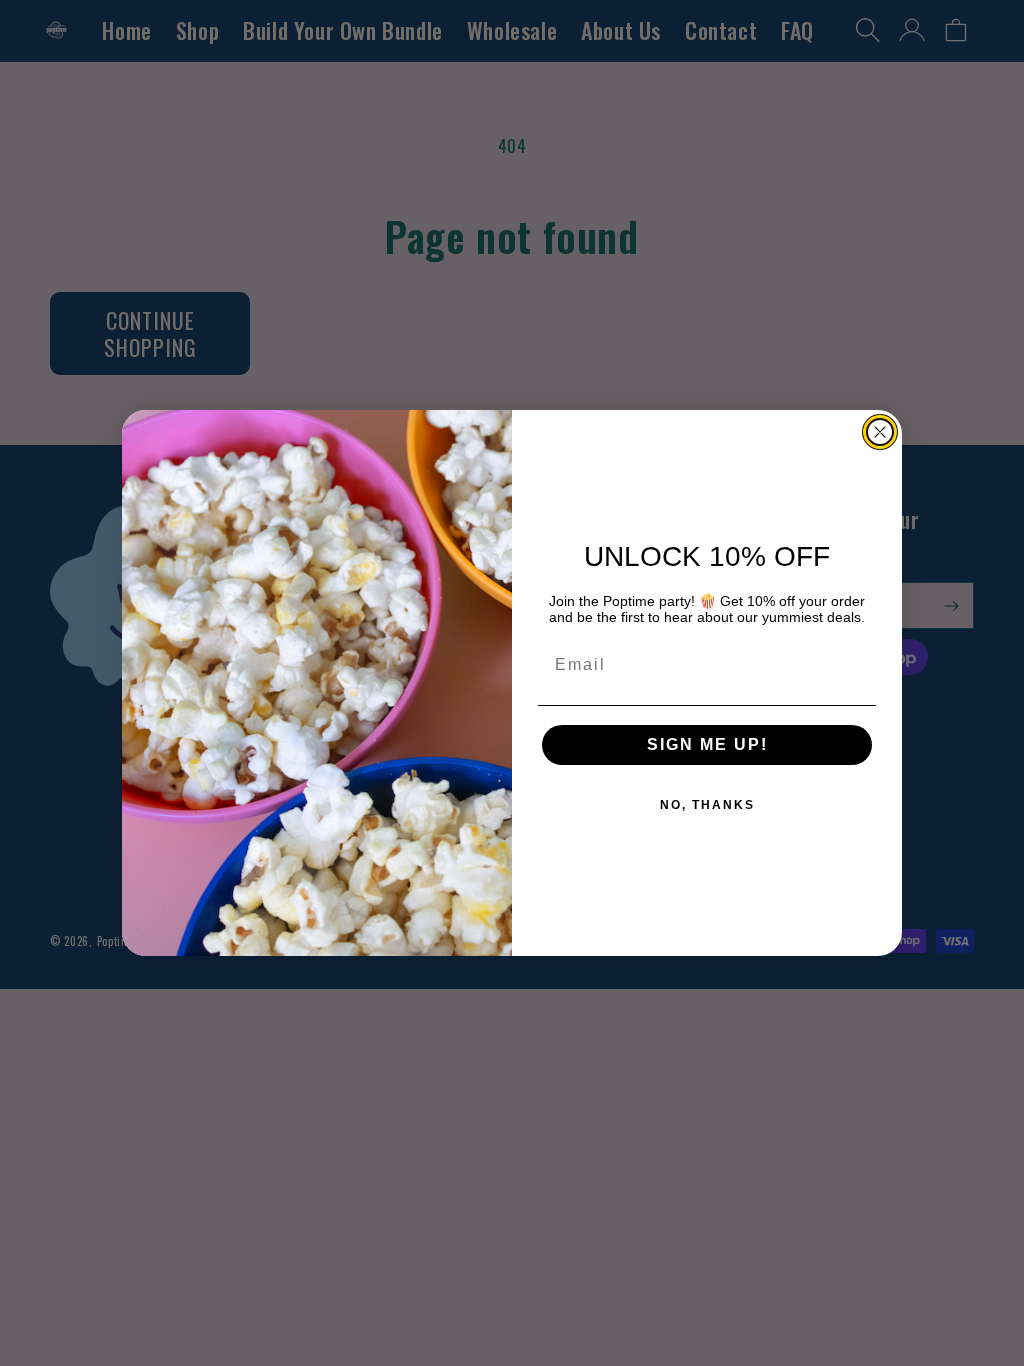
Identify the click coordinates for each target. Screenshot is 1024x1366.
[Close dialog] (880, 432)
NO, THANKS (707, 805)
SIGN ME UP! (707, 744)
